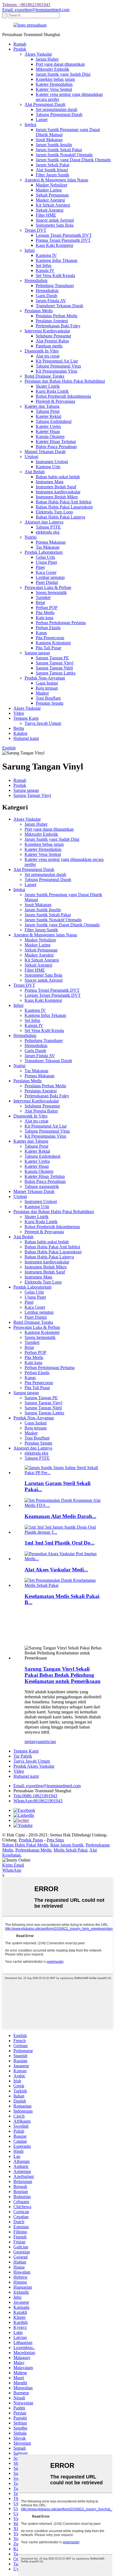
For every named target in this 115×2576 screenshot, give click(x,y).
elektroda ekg (48, 532)
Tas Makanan (48, 547)
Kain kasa (45, 618)
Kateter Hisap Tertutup (56, 441)
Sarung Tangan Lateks (56, 673)
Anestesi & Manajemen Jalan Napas (56, 180)
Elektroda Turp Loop (54, 512)
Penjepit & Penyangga (55, 401)
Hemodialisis (36, 280)
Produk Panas (31, 1840)
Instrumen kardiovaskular (58, 492)
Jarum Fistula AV (51, 301)
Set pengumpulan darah (57, 109)
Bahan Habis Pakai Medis (25, 1845)
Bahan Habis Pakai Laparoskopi (64, 507)
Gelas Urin (45, 557)
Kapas (41, 633)
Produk (20, 49)
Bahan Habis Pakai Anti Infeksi (64, 502)
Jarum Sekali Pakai (52, 165)
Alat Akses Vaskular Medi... (56, 1570)
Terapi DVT (35, 230)
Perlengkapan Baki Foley (58, 326)
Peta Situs (55, 1840)
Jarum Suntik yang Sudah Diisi (63, 74)
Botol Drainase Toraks (44, 376)
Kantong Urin (48, 467)
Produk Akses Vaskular (34, 1766)
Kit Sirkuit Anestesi (53, 205)
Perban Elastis (48, 628)
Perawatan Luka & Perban (48, 587)
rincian (50, 1742)
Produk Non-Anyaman (45, 678)
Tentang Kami (26, 718)
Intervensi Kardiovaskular (47, 331)
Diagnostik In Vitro (42, 351)
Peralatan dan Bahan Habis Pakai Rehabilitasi (65, 381)
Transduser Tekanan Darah (59, 306)
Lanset (42, 119)
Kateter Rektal (48, 416)
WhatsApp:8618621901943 (38, 1801)
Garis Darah (46, 296)
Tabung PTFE (48, 527)
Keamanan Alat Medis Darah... (60, 1516)
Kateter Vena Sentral (54, 89)
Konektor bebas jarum (55, 79)
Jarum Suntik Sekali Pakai (59, 150)
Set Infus (44, 265)
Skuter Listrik (48, 386)
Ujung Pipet (46, 562)
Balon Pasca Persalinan (56, 447)
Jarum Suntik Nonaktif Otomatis (64, 155)
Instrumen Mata (50, 482)
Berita (19, 728)
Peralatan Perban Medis (57, 316)
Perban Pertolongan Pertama (61, 623)
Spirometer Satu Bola (55, 225)
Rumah (20, 44)
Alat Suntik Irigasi (52, 170)
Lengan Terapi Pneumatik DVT (64, 235)
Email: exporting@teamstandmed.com (36, 10)
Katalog (20, 733)
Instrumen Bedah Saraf (56, 487)
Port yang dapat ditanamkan (60, 64)
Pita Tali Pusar (48, 648)
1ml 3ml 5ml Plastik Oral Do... (60, 1543)
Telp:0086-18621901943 (35, 1796)
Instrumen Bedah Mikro (57, 497)
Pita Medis (45, 613)
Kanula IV (45, 270)
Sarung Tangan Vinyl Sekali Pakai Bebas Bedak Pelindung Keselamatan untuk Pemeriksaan (63, 1675)
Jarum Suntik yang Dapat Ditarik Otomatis (73, 160)
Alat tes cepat (48, 356)
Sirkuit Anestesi (50, 210)
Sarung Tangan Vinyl (55, 663)
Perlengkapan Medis (33, 1850)
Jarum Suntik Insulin (54, 145)
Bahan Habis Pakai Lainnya (60, 517)
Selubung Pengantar (53, 336)
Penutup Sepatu (50, 703)
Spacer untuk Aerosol (55, 220)
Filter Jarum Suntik (52, 175)
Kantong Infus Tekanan (57, 260)
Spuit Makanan (49, 140)
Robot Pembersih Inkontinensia (63, 396)
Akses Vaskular (38, 54)
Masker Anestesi (50, 200)
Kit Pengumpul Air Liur (57, 361)
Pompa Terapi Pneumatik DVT (63, 240)
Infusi (30, 250)
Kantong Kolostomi (53, 643)
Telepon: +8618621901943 (26, 5)
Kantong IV (46, 255)
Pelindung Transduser (55, 286)
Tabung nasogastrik (42, 1186)
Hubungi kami (26, 738)
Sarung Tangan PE (52, 658)
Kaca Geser (46, 572)
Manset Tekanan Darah (45, 452)
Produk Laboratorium (44, 552)
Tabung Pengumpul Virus (58, 366)
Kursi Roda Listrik (52, 391)
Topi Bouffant (48, 698)
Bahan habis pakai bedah (58, 477)
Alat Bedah (35, 472)
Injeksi (30, 125)
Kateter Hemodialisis (54, 84)
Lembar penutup (50, 577)
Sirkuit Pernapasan (52, 195)
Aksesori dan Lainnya (44, 522)
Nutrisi (31, 537)
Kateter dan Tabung (42, 406)
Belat (40, 602)
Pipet (40, 567)
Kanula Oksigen (50, 436)
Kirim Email (13, 1865)
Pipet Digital (47, 582)
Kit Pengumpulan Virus (57, 371)
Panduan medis (49, 346)
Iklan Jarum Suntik (67, 1845)
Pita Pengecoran (50, 638)
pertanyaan (34, 1742)
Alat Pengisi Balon (52, 341)
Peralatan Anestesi (52, 321)
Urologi (31, 457)
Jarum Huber (47, 59)
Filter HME (46, 215)
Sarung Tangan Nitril (54, 668)
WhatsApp (12, 1870)
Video (19, 713)
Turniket (43, 597)
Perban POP (47, 608)
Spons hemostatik (51, 592)
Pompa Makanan (51, 542)
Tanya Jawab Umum (43, 723)
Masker (42, 693)
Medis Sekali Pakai (70, 1850)
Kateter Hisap (48, 431)
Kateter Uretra (48, 426)
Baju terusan (47, 688)
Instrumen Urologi (52, 462)
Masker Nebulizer (51, 185)
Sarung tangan (37, 653)
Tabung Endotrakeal (54, 421)
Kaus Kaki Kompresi (54, 245)
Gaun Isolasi (47, 683)
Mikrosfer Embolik (52, 69)
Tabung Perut (48, 411)
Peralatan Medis (39, 311)
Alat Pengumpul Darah (45, 104)
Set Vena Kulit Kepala (55, 275)
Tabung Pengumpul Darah (59, 114)
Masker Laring (49, 190)
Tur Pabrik (23, 1756)
